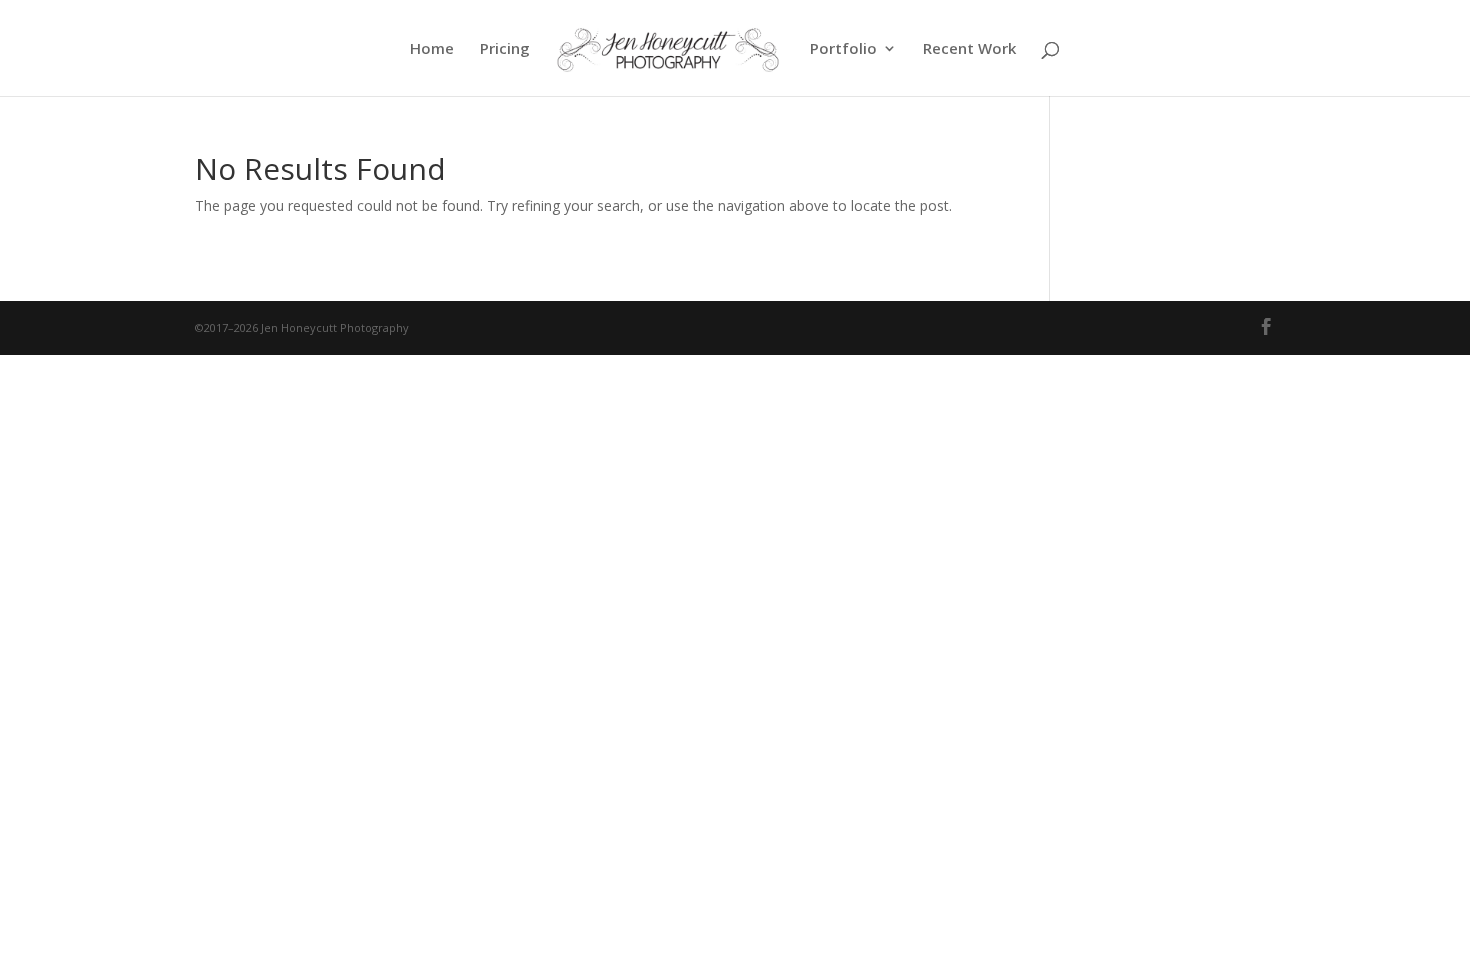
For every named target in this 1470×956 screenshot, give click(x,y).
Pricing (505, 49)
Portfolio (843, 49)
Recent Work (969, 49)
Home (432, 49)
